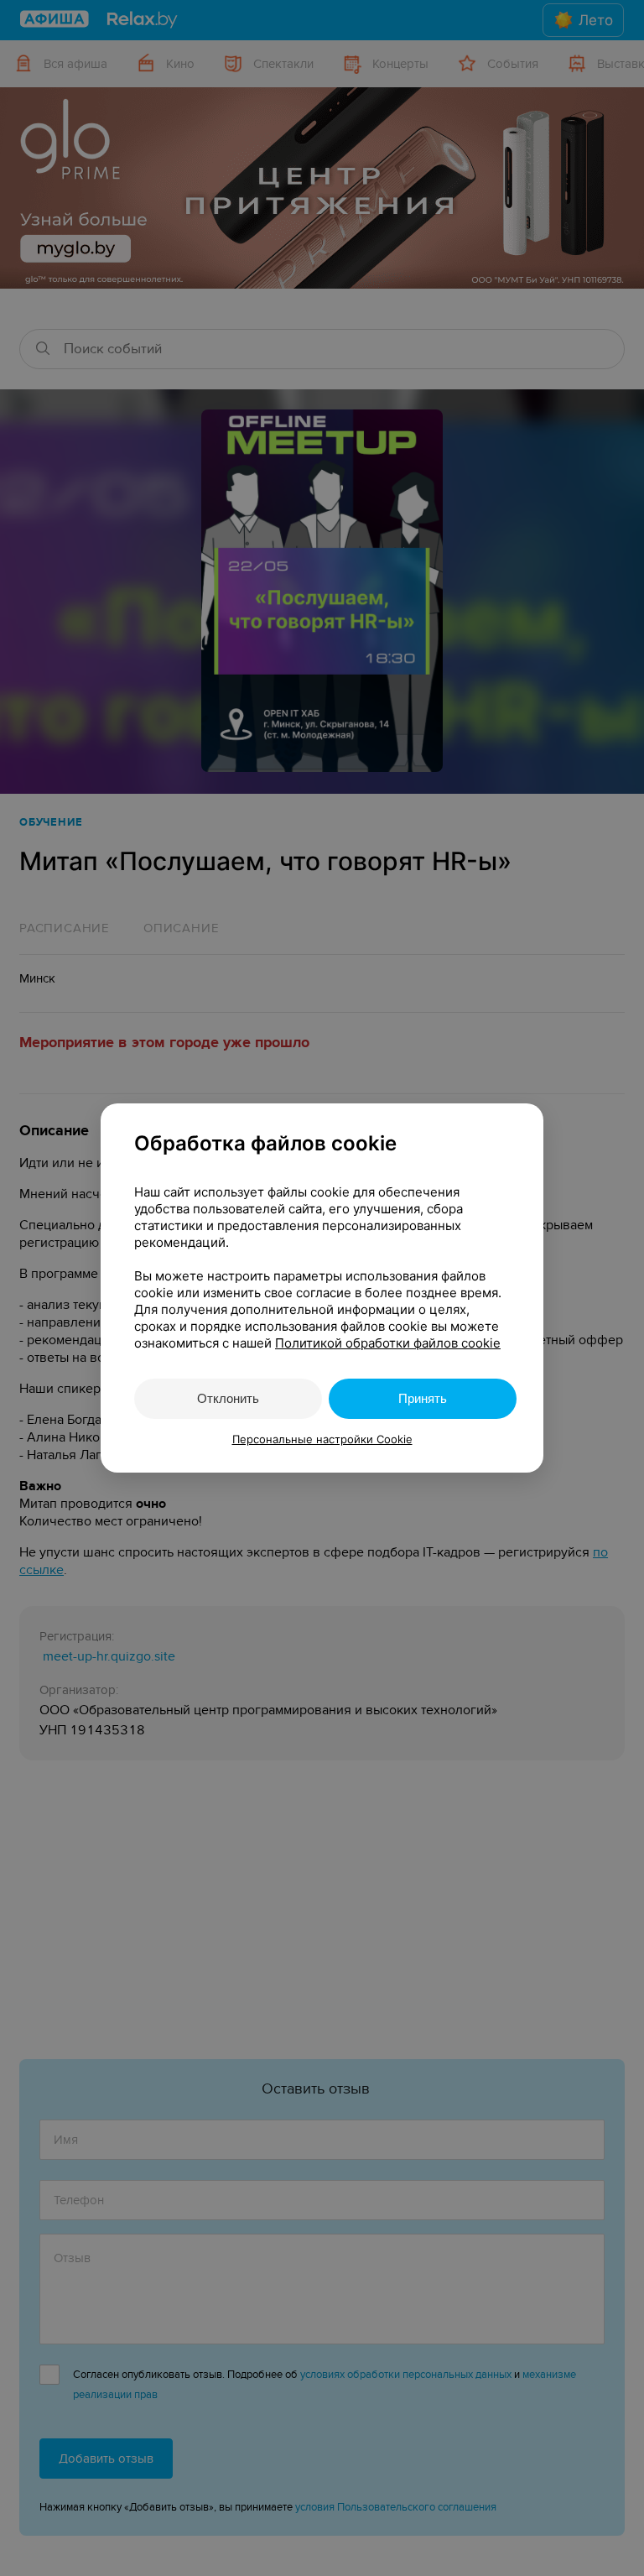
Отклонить (228, 1398)
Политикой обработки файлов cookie (388, 1343)
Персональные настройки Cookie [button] (322, 1439)
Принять (423, 1398)
